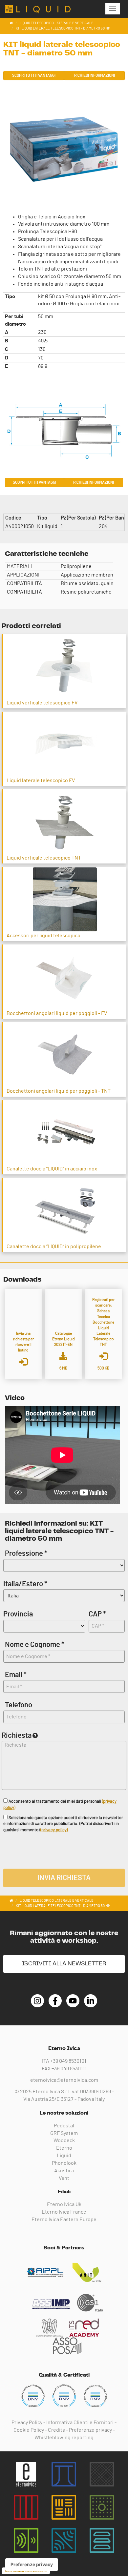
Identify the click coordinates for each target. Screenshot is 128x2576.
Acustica (64, 2171)
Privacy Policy (27, 2423)
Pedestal (64, 2126)
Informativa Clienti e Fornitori (80, 2423)
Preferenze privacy (90, 2430)
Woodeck (64, 2140)
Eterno (64, 2148)
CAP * (97, 1614)
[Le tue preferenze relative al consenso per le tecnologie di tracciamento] (32, 2565)
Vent (64, 2178)
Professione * (26, 1553)
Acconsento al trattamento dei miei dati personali (60, 1805)
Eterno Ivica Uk (64, 2204)
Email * (16, 1675)
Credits (56, 2430)
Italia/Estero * (25, 1584)
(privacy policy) (54, 1830)
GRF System (64, 2133)
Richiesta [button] (17, 1735)
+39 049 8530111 (69, 2069)
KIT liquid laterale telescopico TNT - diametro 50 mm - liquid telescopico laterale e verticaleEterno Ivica (38, 9)
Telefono (19, 1705)
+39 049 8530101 (68, 2061)
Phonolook (64, 2163)
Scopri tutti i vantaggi (34, 75)
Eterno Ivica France (64, 2212)
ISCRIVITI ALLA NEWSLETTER (64, 1964)
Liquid (64, 2156)
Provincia (18, 1614)
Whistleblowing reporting (64, 2438)
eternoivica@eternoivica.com (64, 2080)
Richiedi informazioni (95, 75)
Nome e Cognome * (35, 1645)
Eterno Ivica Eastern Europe (64, 2220)
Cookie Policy (29, 2430)
